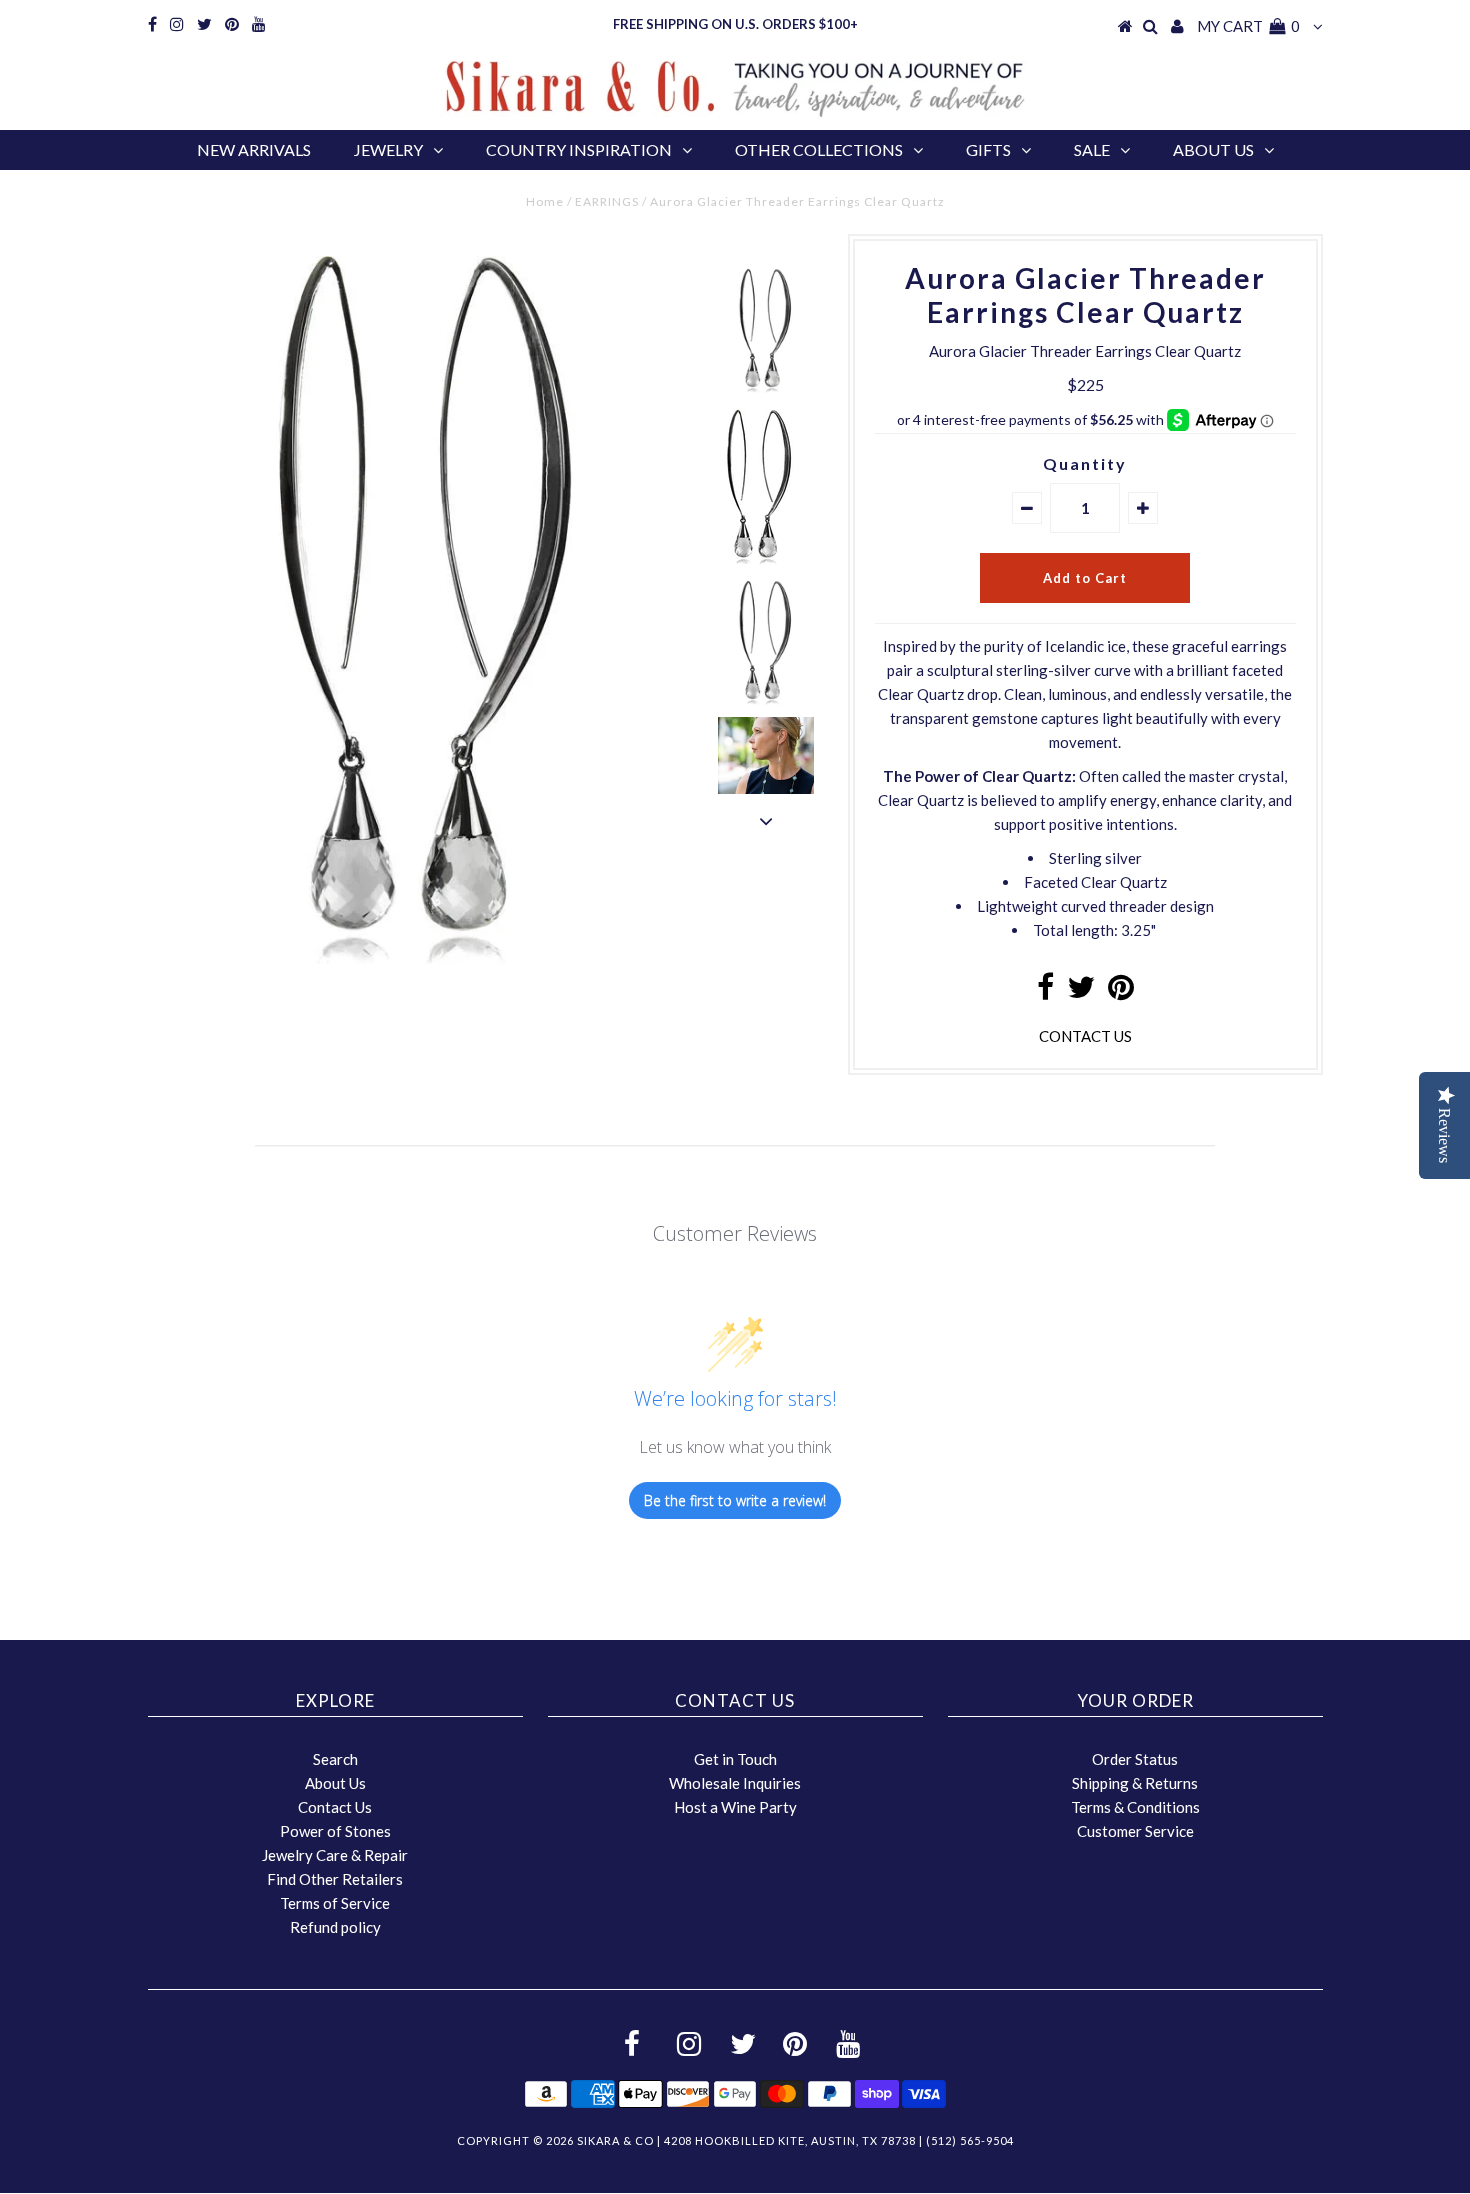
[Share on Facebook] (1045, 992)
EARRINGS (607, 201)
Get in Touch (735, 1759)
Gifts (988, 149)
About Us (1213, 149)
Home (545, 201)
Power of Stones (335, 1831)
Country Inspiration (579, 149)
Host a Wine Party (735, 1807)
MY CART (1248, 26)
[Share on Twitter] (1081, 992)
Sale (1092, 149)
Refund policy (335, 1927)
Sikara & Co (615, 2140)
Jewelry (388, 149)
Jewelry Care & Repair (335, 1855)
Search (335, 1759)
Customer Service (1135, 1831)
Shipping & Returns (1135, 1783)
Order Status (1135, 1759)
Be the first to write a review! (735, 1500)
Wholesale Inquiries (735, 1783)
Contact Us (335, 1807)
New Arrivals (254, 149)
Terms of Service (335, 1903)
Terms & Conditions (1135, 1807)
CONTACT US (1085, 1036)
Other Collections (819, 149)
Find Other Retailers (335, 1879)
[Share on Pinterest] (1121, 992)
